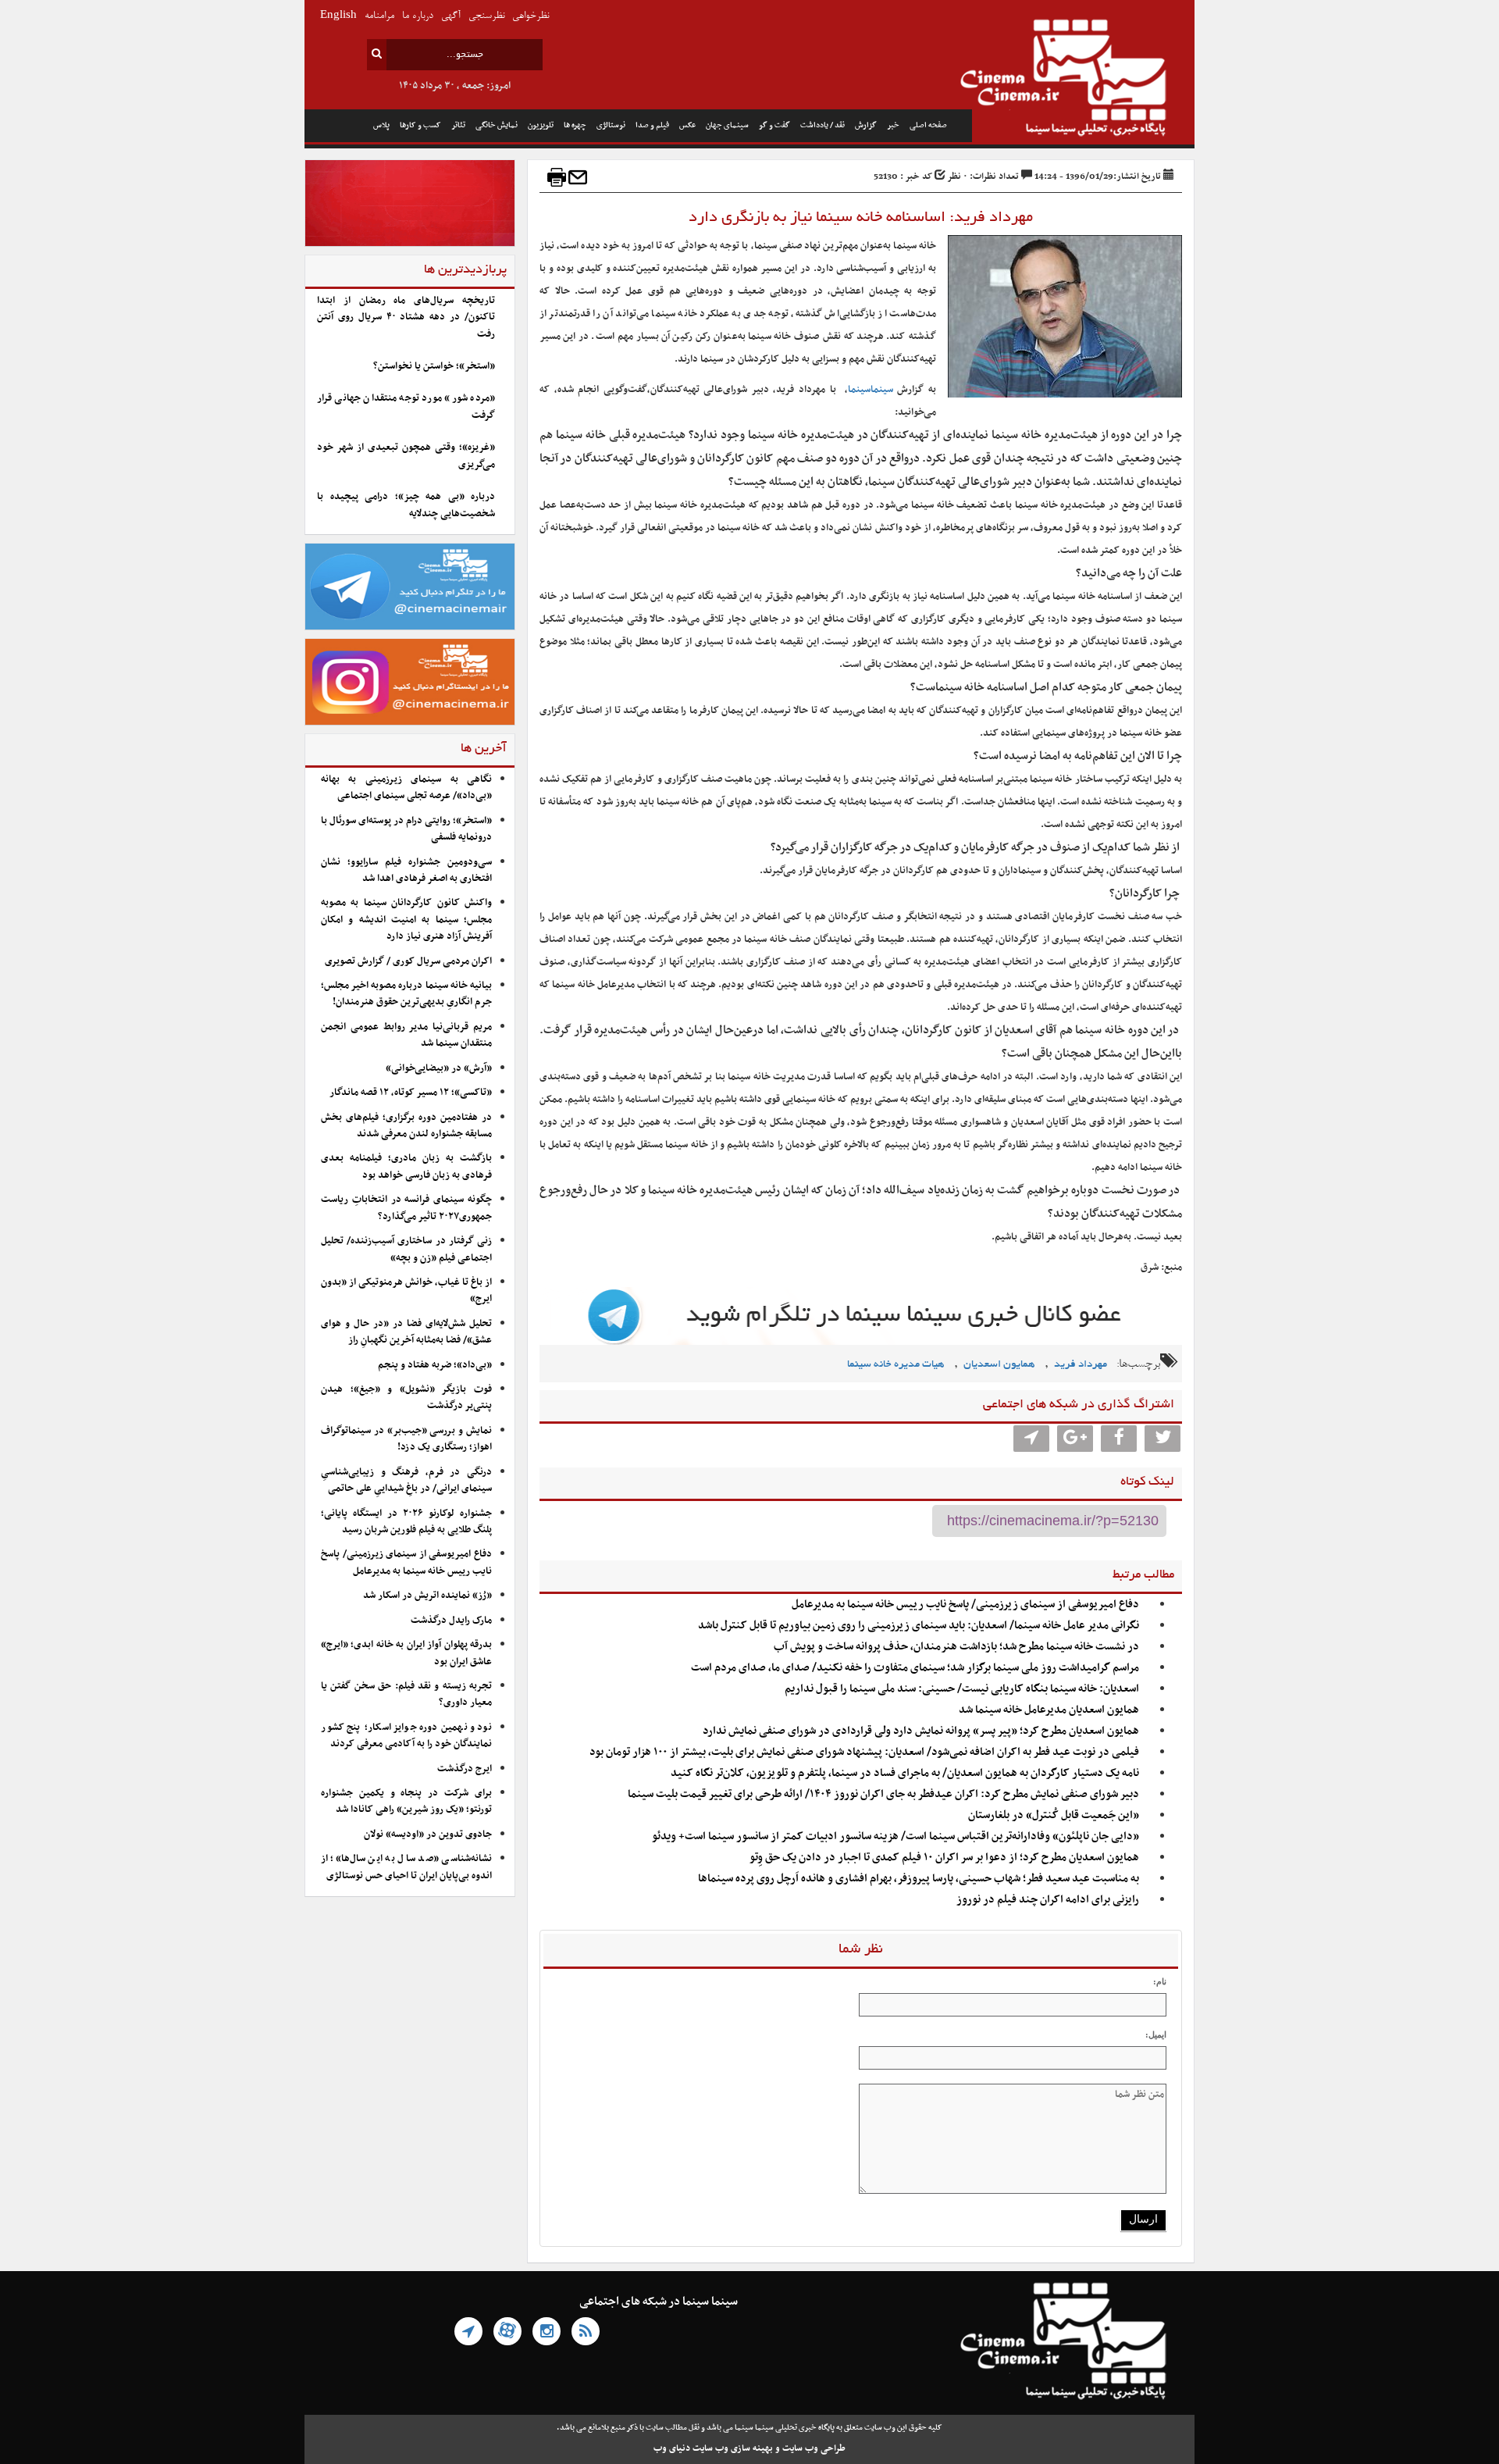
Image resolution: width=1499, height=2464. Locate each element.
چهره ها (575, 125)
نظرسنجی (486, 16)
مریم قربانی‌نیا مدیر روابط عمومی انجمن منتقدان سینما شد (406, 1035)
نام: (1160, 1981)
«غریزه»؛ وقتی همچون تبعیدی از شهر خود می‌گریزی (406, 456)
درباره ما (418, 16)
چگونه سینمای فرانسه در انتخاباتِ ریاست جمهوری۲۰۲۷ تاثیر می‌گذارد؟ (406, 1208)
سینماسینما (871, 390)
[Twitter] (1163, 1439)
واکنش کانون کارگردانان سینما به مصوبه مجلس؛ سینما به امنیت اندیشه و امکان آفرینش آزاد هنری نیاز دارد (406, 920)
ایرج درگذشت (465, 1769)
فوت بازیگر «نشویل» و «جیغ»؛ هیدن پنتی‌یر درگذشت (406, 1398)
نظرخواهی (531, 16)
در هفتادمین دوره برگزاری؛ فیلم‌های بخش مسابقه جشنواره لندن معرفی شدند (406, 1126)
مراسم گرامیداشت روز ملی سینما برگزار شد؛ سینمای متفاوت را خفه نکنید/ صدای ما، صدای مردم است (915, 1668)
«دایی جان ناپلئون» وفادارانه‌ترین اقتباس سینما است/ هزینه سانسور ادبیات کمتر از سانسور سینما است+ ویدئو (895, 1836)
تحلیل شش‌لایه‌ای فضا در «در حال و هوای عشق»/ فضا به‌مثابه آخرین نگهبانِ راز (406, 1332)
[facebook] (1119, 1439)
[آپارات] (507, 2331)
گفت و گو (774, 125)
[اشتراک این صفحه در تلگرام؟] (1031, 1439)
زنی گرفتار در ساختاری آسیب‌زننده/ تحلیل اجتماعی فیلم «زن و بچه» (406, 1249)
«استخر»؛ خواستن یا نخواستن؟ (434, 366)
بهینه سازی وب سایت (733, 2448)
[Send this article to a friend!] (578, 177)
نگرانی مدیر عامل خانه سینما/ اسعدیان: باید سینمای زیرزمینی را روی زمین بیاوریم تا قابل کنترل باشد (919, 1626)
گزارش (866, 125)
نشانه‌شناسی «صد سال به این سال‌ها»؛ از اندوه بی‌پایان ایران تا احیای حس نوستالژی (406, 1867)
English (338, 16)
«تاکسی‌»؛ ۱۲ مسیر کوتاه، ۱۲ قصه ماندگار (411, 1093)
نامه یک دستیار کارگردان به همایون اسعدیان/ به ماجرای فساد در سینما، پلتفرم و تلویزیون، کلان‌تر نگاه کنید (905, 1773)
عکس (687, 125)
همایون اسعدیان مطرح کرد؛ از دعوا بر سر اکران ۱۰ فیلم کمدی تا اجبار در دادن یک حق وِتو (944, 1858)
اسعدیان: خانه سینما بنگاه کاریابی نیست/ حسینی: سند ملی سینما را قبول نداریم (962, 1689)
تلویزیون (541, 125)
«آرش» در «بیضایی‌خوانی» (439, 1068)
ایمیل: (1156, 2034)
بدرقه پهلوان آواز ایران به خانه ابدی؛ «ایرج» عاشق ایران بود (406, 1653)
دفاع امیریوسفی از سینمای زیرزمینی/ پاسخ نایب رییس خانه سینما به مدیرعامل (965, 1605)
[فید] (586, 2331)
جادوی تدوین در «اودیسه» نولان (428, 1835)
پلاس (381, 125)
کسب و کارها (420, 125)
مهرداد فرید (1081, 1365)
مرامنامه (379, 16)
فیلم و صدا (652, 125)
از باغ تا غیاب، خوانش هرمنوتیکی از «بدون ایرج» (406, 1291)
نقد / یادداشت (822, 125)
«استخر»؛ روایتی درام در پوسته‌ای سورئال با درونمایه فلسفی (406, 829)
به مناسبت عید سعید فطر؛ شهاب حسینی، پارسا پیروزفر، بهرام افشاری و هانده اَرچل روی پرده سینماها (919, 1879)
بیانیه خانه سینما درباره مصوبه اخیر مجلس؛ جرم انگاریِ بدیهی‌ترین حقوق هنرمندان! (406, 994)
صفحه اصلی (928, 125)
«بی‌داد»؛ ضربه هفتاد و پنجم (435, 1365)
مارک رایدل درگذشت (451, 1621)
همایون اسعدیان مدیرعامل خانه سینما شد (1049, 1710)
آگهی (451, 16)
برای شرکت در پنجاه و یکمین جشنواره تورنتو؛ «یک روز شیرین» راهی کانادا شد (406, 1801)
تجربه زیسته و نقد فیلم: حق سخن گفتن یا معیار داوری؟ (406, 1694)
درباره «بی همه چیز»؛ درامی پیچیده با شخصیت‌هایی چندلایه (406, 505)
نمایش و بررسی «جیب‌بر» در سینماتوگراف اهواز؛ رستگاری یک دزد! (406, 1439)
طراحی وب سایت (814, 2448)
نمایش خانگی (497, 125)
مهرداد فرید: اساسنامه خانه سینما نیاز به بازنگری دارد (861, 218)
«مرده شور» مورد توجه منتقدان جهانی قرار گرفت (406, 407)
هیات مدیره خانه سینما (896, 1365)
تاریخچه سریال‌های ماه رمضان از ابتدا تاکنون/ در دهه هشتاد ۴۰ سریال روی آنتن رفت (406, 317)
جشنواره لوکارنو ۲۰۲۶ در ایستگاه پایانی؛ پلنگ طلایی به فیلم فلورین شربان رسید (406, 1522)
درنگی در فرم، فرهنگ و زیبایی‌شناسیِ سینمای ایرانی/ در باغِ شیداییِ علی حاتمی (406, 1480)
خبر (893, 125)
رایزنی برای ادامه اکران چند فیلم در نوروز (1048, 1900)
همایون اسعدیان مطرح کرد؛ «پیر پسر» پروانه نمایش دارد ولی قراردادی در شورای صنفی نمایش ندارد (921, 1731)
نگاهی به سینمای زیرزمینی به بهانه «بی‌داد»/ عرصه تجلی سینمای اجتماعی (406, 788)
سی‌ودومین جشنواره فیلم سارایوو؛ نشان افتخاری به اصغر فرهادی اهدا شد (406, 870)
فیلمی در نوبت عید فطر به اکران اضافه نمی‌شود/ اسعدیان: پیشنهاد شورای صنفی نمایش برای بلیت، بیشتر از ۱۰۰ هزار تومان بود (864, 1752)
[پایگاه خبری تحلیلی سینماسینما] (1083, 80)
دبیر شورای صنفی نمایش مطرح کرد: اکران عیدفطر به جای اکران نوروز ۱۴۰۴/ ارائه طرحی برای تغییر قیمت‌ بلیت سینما (883, 1794)
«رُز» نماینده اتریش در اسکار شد (427, 1596)
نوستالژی (611, 125)
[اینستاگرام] (547, 2331)
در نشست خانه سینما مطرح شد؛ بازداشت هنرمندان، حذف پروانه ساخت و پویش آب (956, 1647)
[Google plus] (1075, 1439)
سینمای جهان (727, 125)
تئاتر (458, 125)
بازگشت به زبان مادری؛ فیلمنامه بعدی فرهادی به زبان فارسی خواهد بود (406, 1166)
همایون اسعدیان (999, 1365)
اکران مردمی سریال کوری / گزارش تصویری (408, 961)
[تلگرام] (468, 2331)
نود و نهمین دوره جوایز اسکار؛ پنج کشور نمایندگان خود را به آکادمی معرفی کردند (406, 1736)
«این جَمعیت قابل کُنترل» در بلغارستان (1054, 1815)
